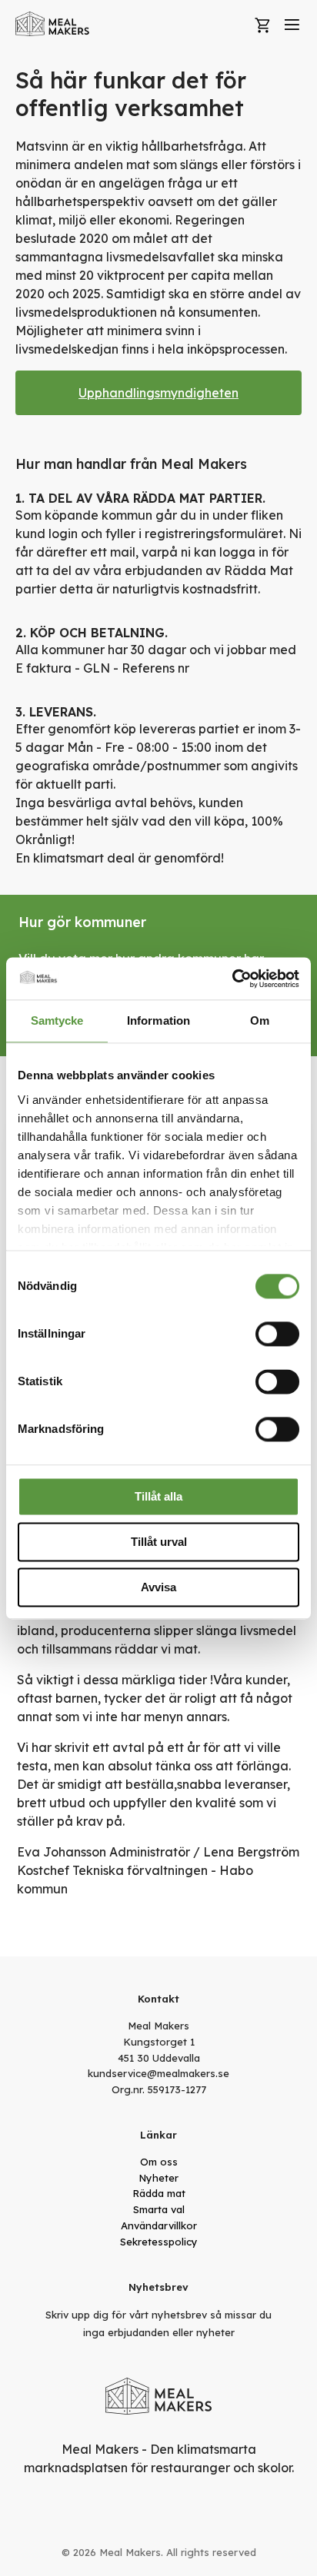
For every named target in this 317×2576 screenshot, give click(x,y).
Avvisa (158, 1587)
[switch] (277, 1334)
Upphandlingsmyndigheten (158, 393)
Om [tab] (260, 1020)
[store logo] (53, 24)
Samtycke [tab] (57, 1020)
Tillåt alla (158, 1496)
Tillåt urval (159, 1542)
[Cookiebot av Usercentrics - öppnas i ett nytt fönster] (232, 979)
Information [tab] (158, 1020)
